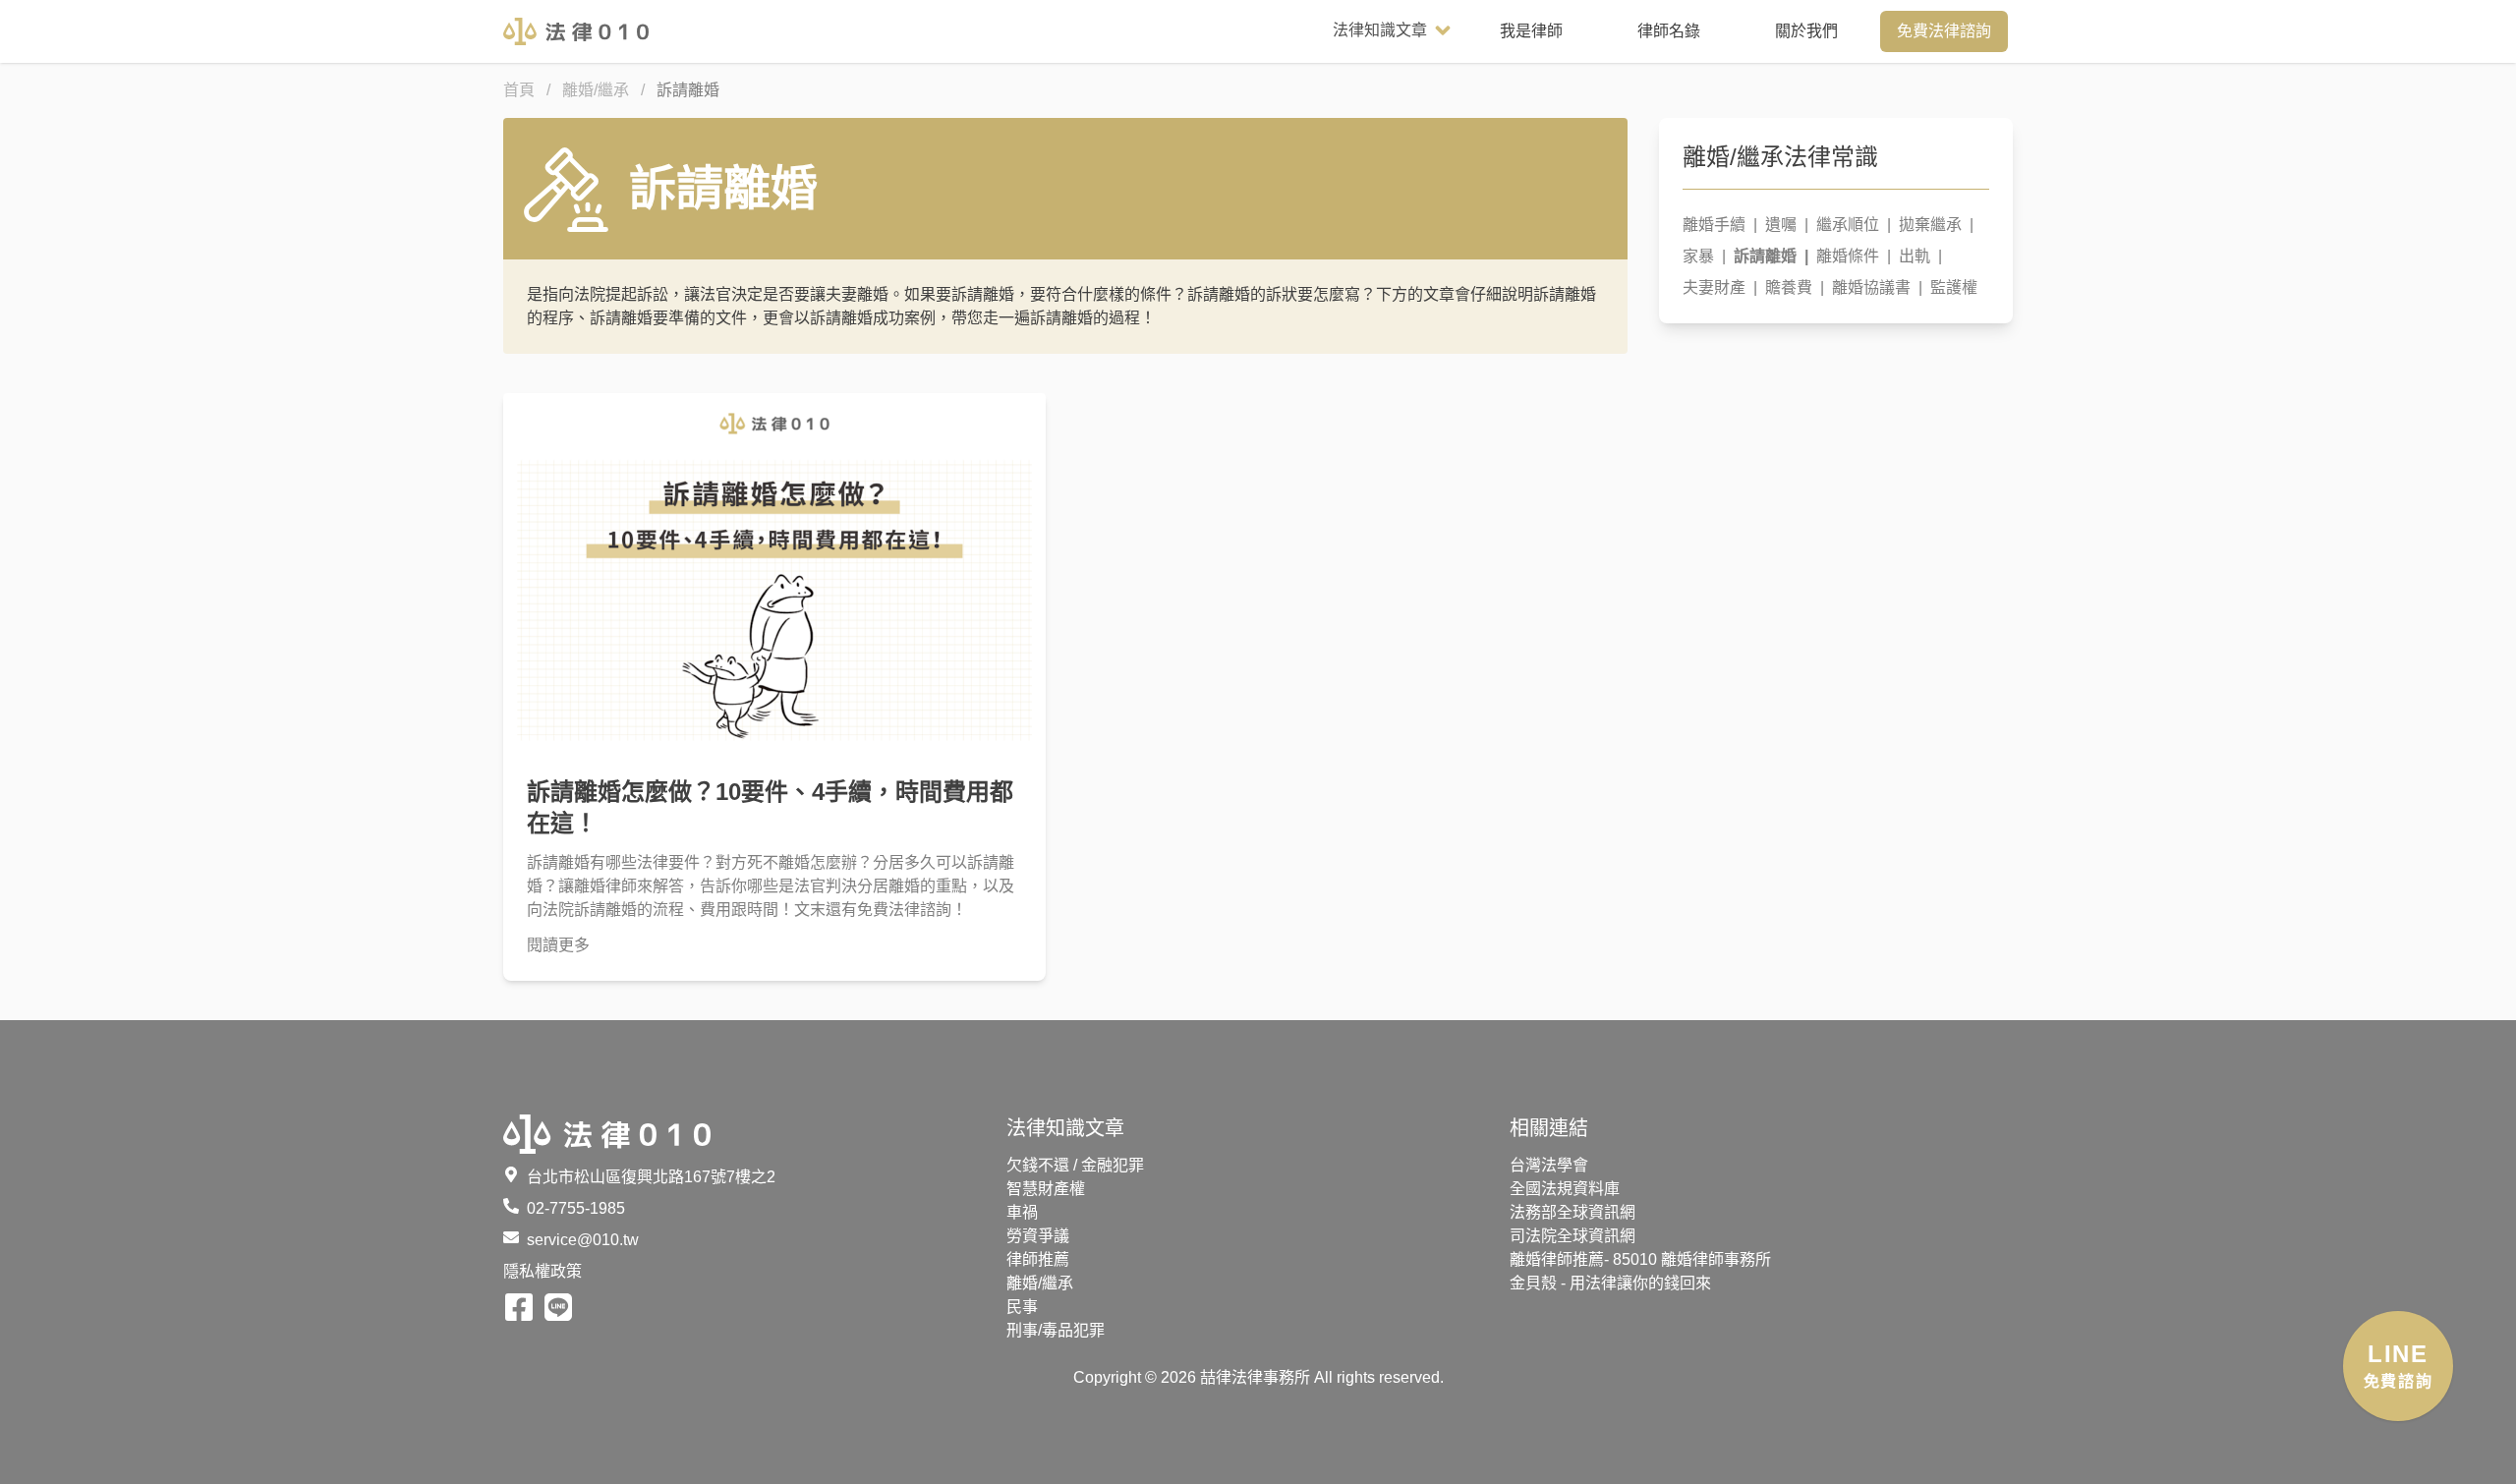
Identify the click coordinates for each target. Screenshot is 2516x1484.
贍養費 (1795, 287)
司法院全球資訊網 (1572, 1236)
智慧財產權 (1046, 1189)
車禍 (1022, 1212)
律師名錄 (1669, 31)
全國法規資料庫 (1565, 1189)
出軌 (1920, 256)
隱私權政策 (543, 1271)
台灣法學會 (1549, 1165)
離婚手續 (1720, 225)
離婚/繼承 (1040, 1283)
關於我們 (1806, 31)
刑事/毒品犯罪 (1056, 1330)
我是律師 (1531, 31)
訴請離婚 (1771, 256)
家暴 (1704, 256)
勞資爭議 (1038, 1236)
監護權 (1954, 287)
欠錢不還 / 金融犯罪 (1075, 1165)
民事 (1022, 1307)
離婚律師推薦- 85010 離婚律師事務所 (1640, 1259)
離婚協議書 (1877, 287)
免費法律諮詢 (1944, 31)
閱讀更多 (558, 945)
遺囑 (1787, 225)
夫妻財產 (1720, 287)
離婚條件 (1854, 256)
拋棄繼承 (1936, 225)
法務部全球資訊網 (1572, 1212)
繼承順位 (1854, 225)
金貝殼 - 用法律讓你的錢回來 (1610, 1283)
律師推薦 (1038, 1259)
